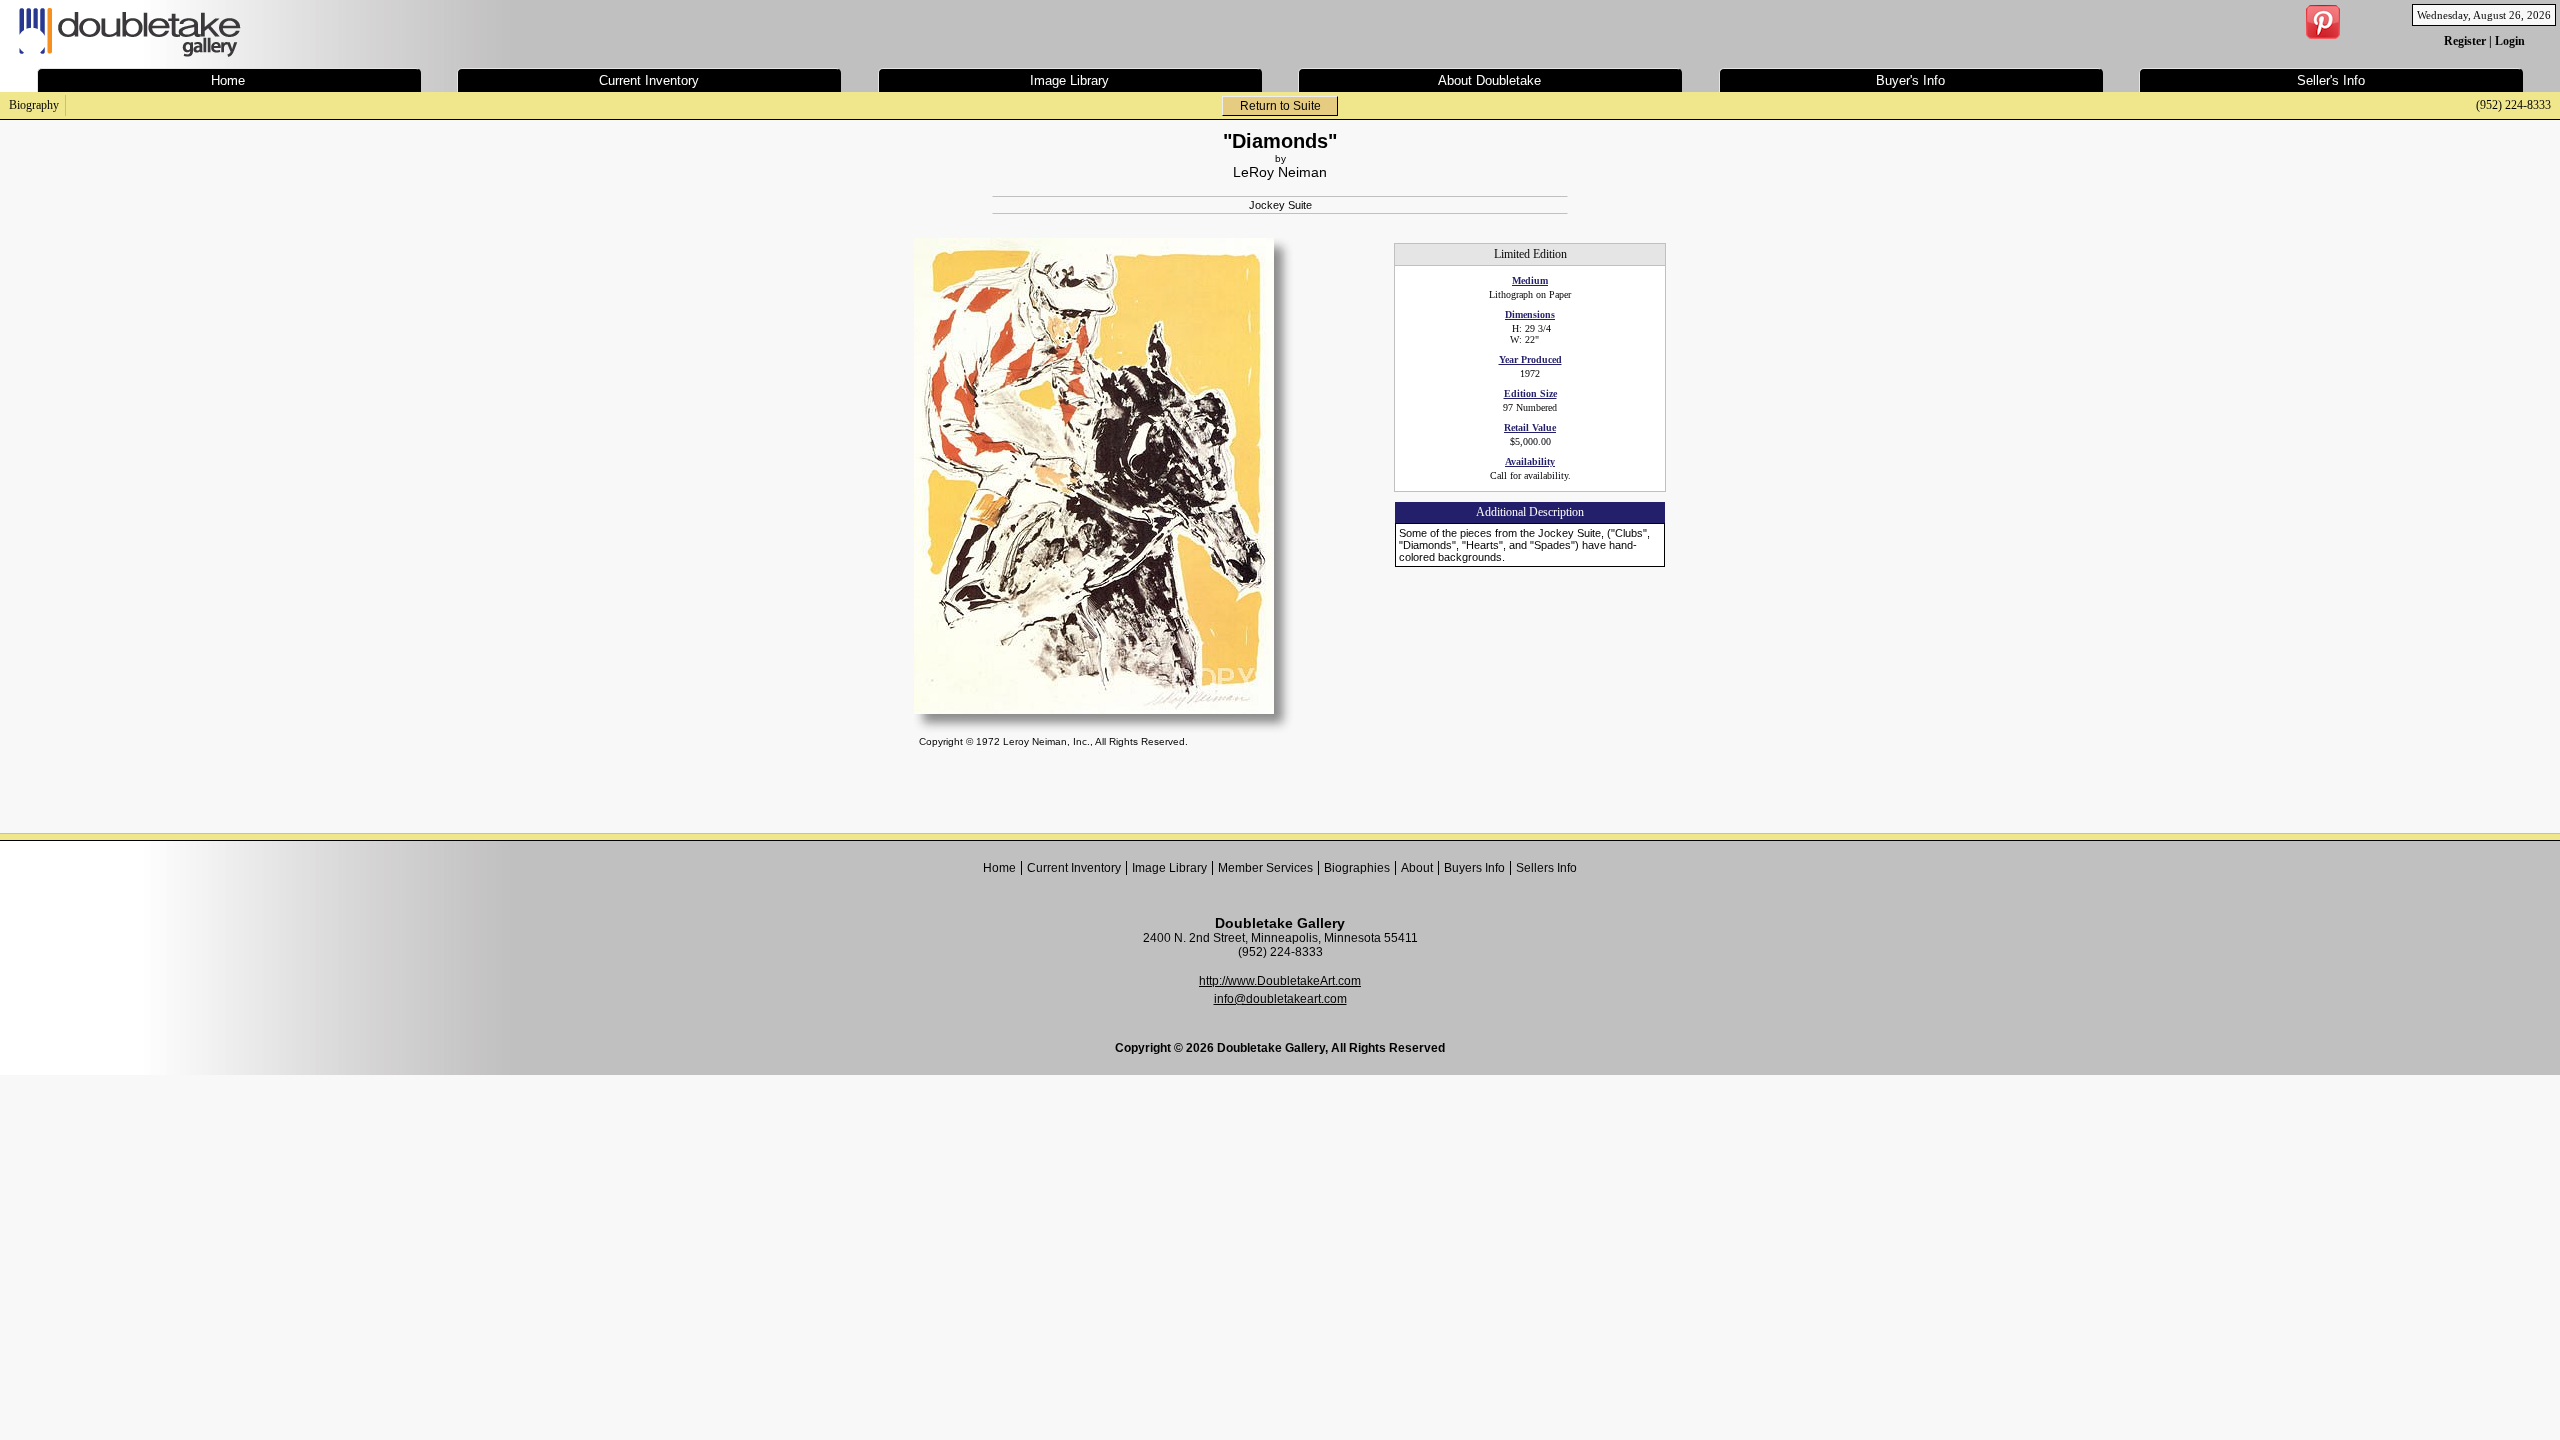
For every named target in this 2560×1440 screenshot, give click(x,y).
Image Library (1169, 868)
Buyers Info (1474, 868)
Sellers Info (1546, 868)
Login (2510, 41)
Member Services (1265, 868)
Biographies (1357, 868)
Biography (34, 105)
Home (999, 868)
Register (2465, 41)
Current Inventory (1074, 868)
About (1417, 868)
